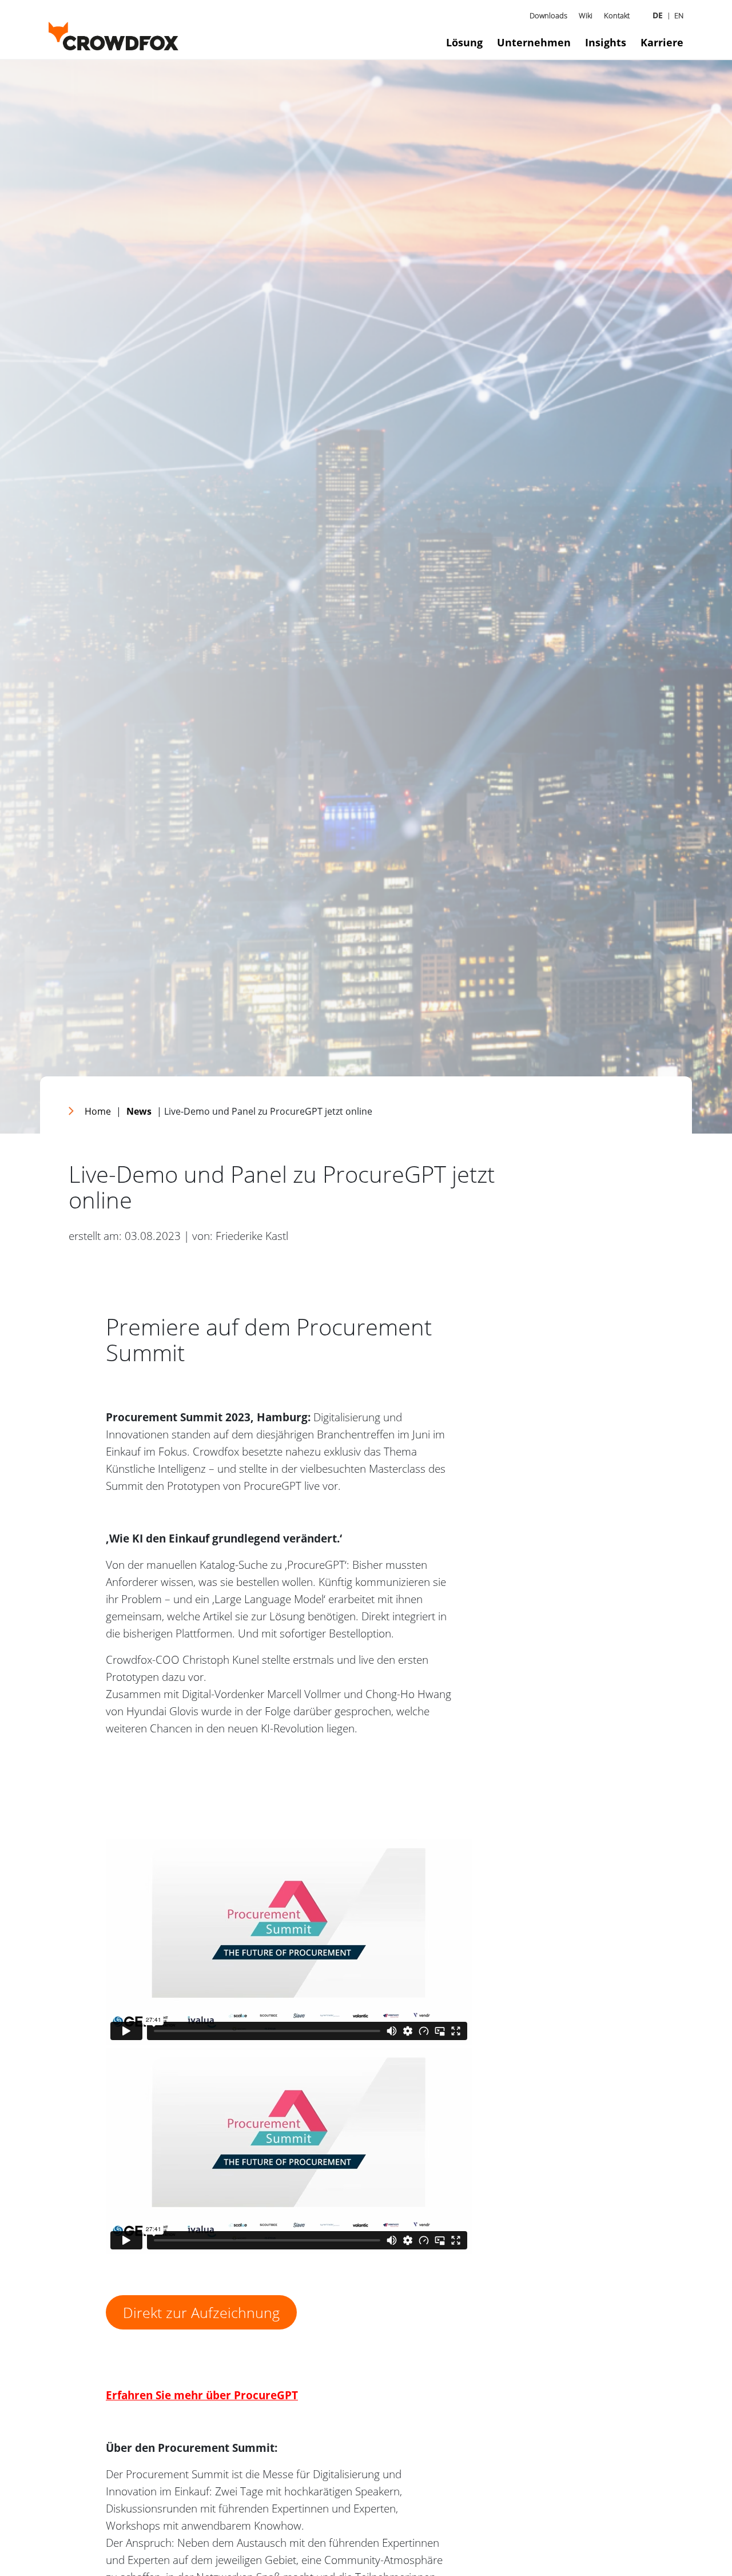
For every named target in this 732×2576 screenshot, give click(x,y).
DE (658, 15)
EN (679, 15)
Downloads (548, 15)
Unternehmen (534, 42)
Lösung (464, 42)
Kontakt (617, 15)
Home (98, 1111)
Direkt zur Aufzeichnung (201, 2312)
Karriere (662, 42)
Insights (606, 42)
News (139, 1111)
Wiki (586, 15)
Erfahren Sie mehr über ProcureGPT (202, 2395)
